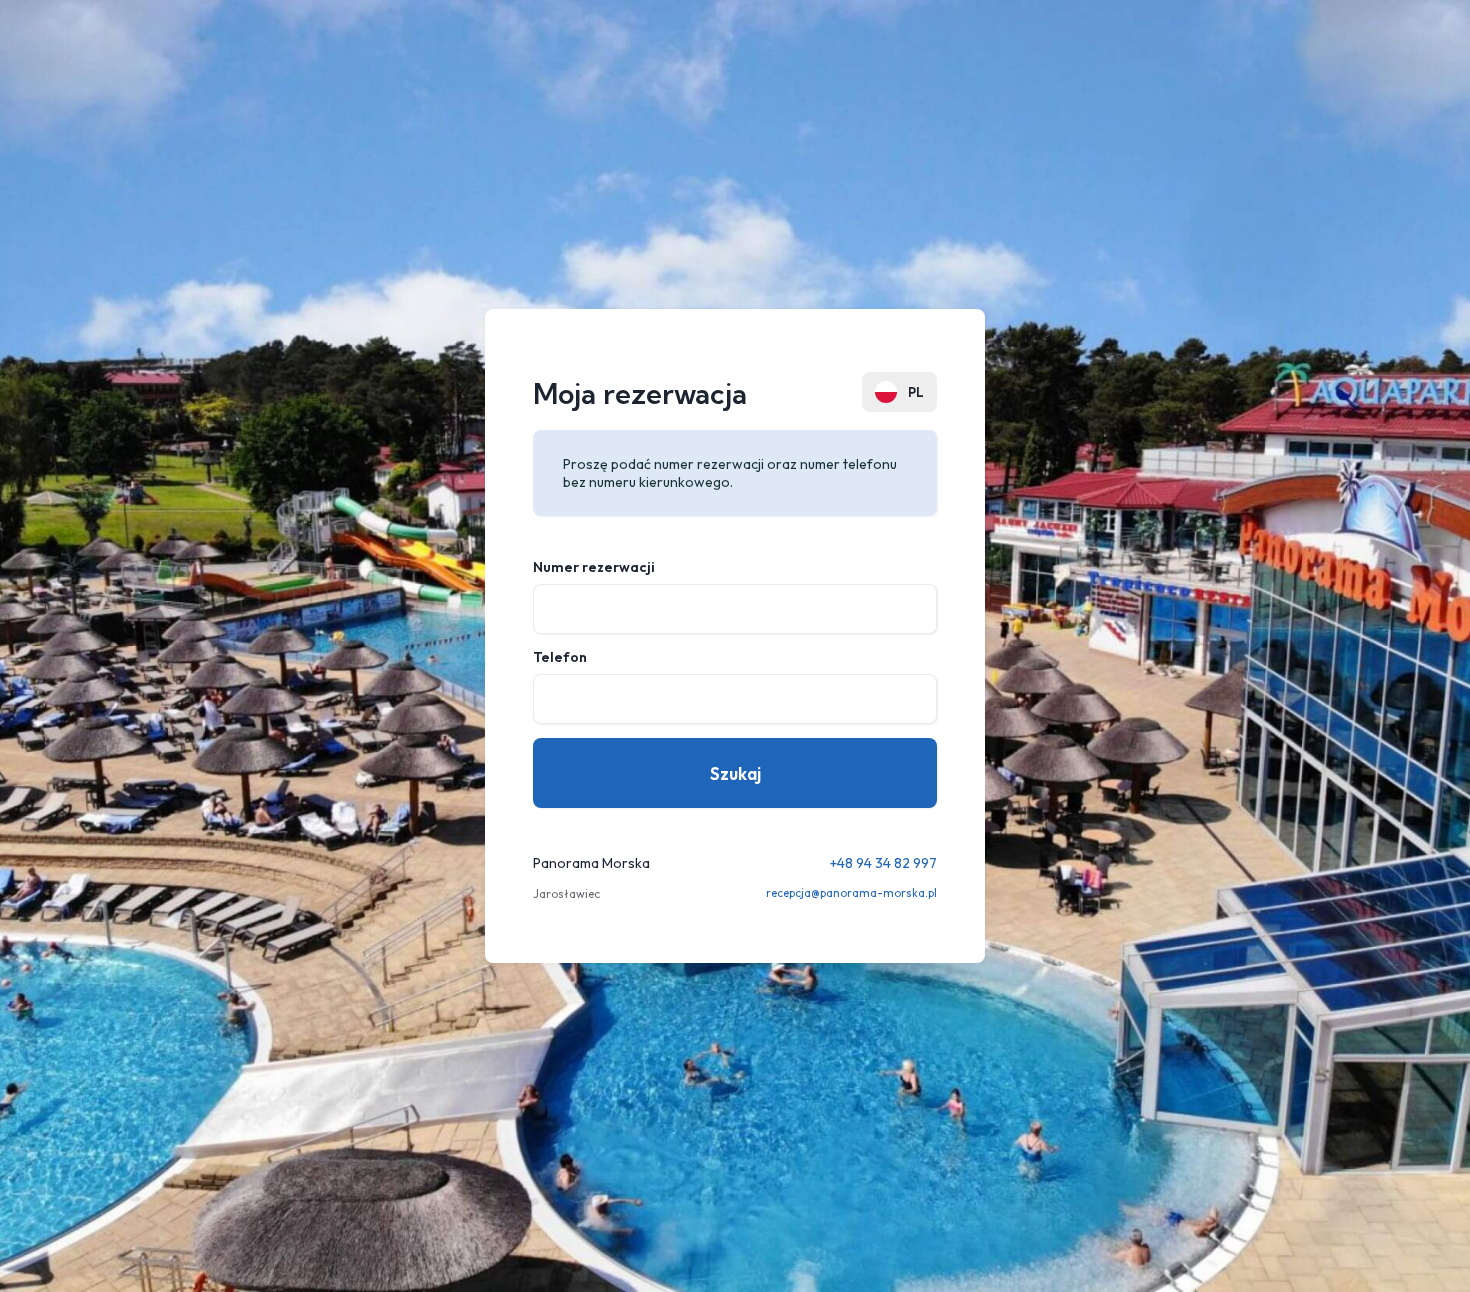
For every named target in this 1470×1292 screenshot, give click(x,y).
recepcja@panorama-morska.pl (851, 893)
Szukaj (735, 773)
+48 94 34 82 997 (883, 863)
